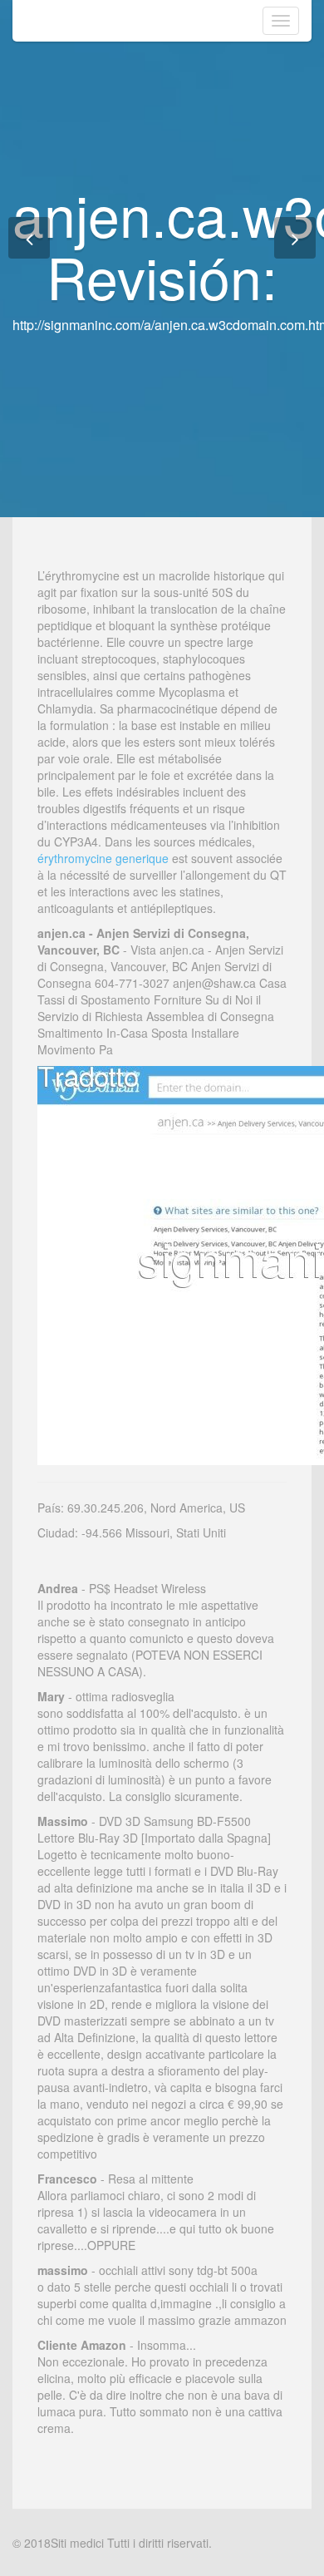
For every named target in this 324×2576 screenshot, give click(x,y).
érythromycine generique (103, 858)
